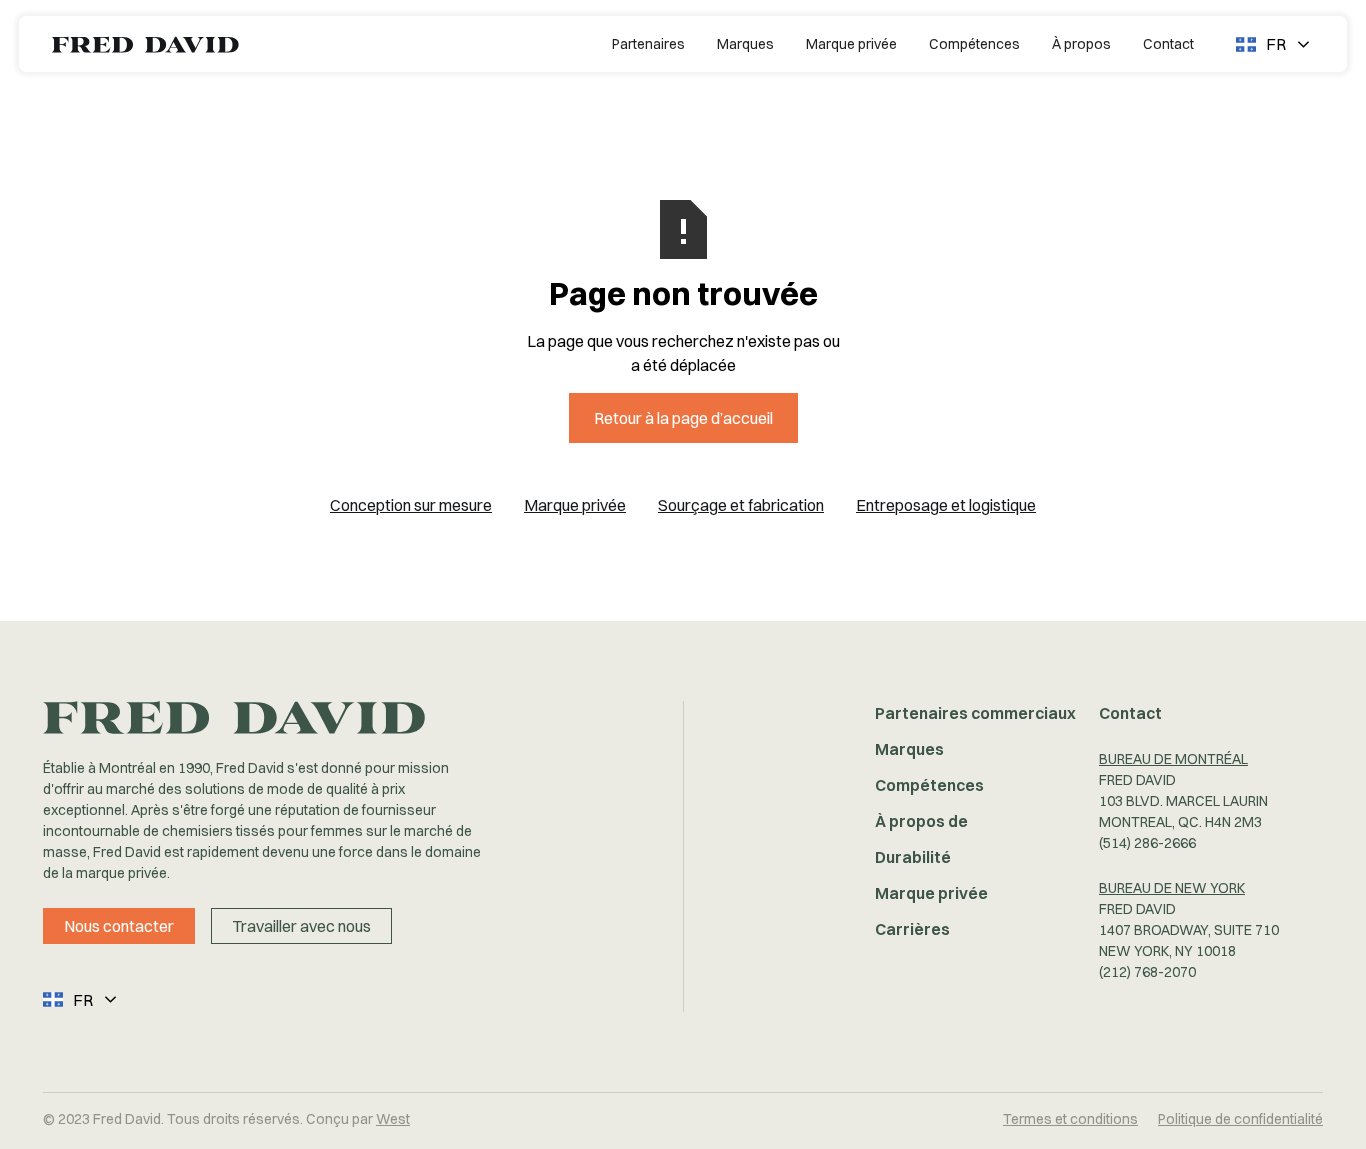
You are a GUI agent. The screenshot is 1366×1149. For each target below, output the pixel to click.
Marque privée (851, 44)
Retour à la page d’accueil (683, 418)
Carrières (912, 929)
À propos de (921, 821)
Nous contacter (119, 926)
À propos (1081, 44)
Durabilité (913, 857)
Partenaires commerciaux (975, 713)
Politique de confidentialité (1240, 1119)
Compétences (974, 44)
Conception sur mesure (411, 505)
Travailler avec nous (301, 926)
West (393, 1119)
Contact (1168, 44)
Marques (745, 44)
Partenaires (648, 44)
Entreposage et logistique (946, 505)
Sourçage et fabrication (741, 505)
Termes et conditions (1070, 1119)
